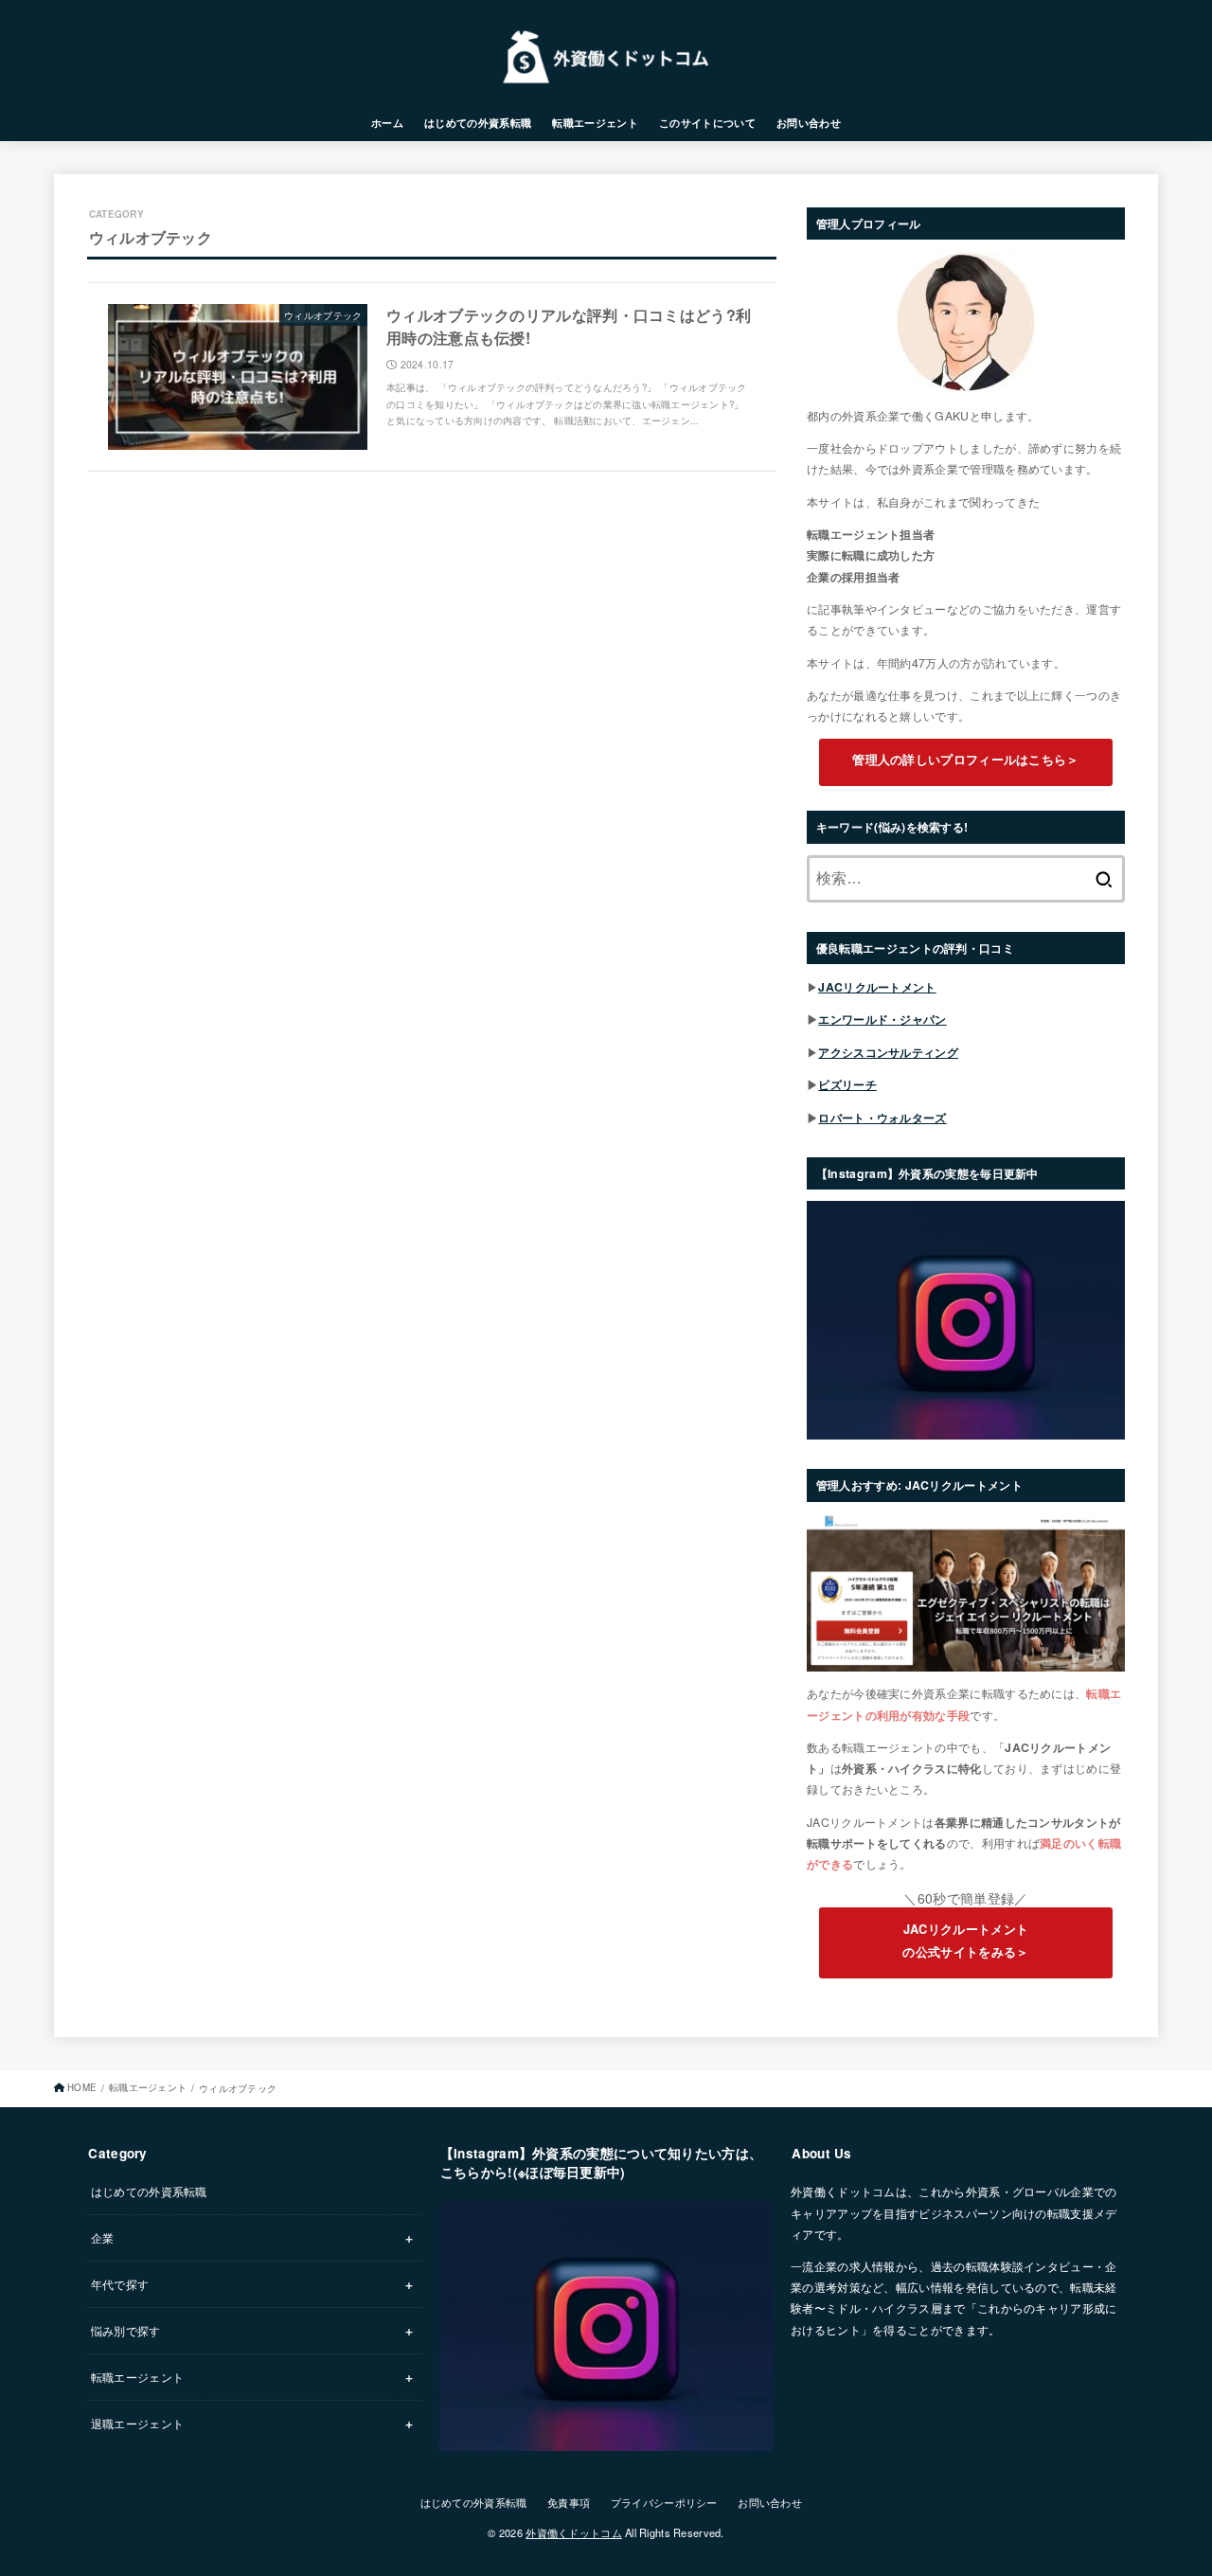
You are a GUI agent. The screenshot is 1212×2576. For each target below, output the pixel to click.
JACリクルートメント (877, 987)
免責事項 (569, 2502)
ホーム (387, 123)
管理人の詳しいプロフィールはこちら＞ (965, 759)
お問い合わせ (809, 123)
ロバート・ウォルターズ (882, 1118)
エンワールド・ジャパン (882, 1019)
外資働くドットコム (574, 2532)
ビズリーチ (847, 1084)
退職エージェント (137, 2423)
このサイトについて (707, 123)
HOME (82, 2087)
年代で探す (120, 2284)
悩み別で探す (126, 2330)
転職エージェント (595, 123)
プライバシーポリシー (664, 2502)
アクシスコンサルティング (888, 1052)
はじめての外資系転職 (478, 123)
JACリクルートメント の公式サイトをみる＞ (965, 1941)
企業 (103, 2237)
